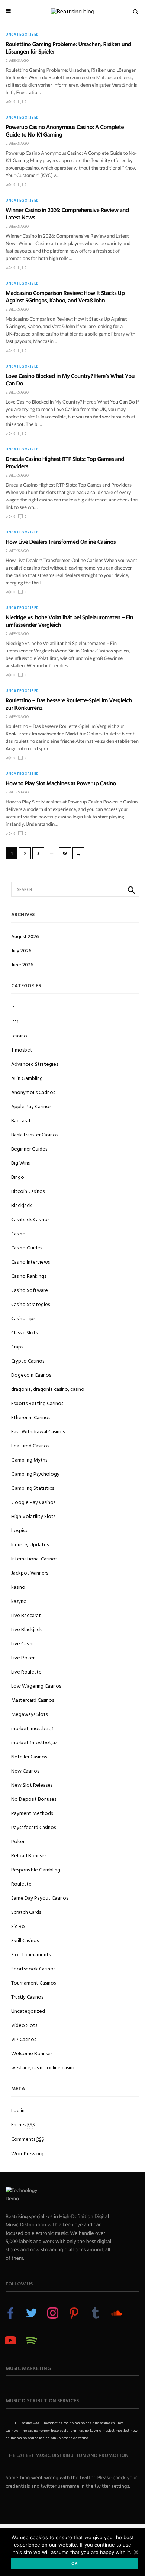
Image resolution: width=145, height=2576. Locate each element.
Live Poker (23, 1657)
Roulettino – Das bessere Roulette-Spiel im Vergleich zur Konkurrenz (69, 704)
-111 (15, 1021)
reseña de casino (75, 2438)
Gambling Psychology (35, 1474)
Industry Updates (30, 1544)
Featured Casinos (30, 1445)
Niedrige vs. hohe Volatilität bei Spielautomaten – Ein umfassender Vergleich (69, 621)
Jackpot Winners (30, 1573)
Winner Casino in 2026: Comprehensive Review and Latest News (67, 214)
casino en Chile (87, 2423)
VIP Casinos (24, 2039)
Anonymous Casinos (33, 1092)
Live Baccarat (26, 1615)
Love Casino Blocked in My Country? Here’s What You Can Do (70, 379)
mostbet (123, 2430)
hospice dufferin (64, 2430)
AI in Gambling (27, 1078)
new (134, 2430)
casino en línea (112, 2423)
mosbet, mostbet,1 (32, 1728)
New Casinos (25, 1770)
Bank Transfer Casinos (35, 1134)
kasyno (19, 1601)
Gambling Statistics (33, 1488)
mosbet (108, 2430)
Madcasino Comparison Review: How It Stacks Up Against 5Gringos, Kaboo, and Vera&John (65, 296)
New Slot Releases (32, 1785)
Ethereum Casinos (31, 1417)
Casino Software (30, 1290)
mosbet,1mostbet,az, (35, 1742)
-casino (19, 1035)
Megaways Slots (29, 1714)
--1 (14, 2423)
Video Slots (24, 2025)
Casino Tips (23, 1318)
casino (69, 2423)
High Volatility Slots (33, 1516)
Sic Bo (18, 1926)
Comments (28, 2139)
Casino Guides (27, 1247)
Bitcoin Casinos (28, 1191)
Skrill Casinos (25, 1940)
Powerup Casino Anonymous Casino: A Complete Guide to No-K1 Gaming (65, 131)
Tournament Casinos (33, 1982)
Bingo (18, 1177)
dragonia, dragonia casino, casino (48, 1389)
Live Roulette (26, 1672)
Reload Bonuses (29, 1855)
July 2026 (21, 950)
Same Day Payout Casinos (40, 1898)
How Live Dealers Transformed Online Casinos (61, 542)
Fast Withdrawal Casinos (38, 1431)
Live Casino (23, 1643)
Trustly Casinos (27, 1997)
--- (9, 2423)
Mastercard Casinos (33, 1700)
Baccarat (21, 1120)
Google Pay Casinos (33, 1502)
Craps (17, 1346)
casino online (16, 2430)
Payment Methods (32, 1813)
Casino (18, 1233)
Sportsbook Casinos (33, 1968)
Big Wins (20, 1163)
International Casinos (34, 1558)
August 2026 (25, 936)
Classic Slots (24, 1332)
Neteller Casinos (29, 1756)
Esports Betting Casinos (37, 1403)
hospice (20, 1530)
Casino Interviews (30, 1262)
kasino (18, 1587)
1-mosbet (22, 1050)
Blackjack (22, 1205)
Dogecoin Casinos (31, 1375)
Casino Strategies (30, 1304)
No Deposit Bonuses (34, 1799)
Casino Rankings (29, 1276)
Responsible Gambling (36, 1869)
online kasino (39, 2438)
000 (36, 2423)
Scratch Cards (26, 1912)
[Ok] (136, 2552)
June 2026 (22, 964)
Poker (18, 1841)
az (61, 2423)
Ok (75, 2563)
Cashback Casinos (30, 1219)
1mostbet (50, 2423)
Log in (18, 2110)
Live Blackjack (27, 1629)
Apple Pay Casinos (31, 1106)
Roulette (21, 1884)
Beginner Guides (29, 1149)
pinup (56, 2438)
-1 (13, 1007)
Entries (23, 2124)
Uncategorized (22, 35)
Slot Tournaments (31, 1954)
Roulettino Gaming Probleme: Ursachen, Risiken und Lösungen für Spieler (68, 48)
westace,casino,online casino (43, 2067)
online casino (16, 2438)
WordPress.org (27, 2153)
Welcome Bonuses (32, 2053)
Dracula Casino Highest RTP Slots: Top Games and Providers (65, 462)
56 (65, 854)
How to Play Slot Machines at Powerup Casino (61, 783)
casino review (39, 2430)
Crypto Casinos (28, 1361)
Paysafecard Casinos (33, 1827)
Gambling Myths (29, 1459)
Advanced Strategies (35, 1064)
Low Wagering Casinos (36, 1686)
